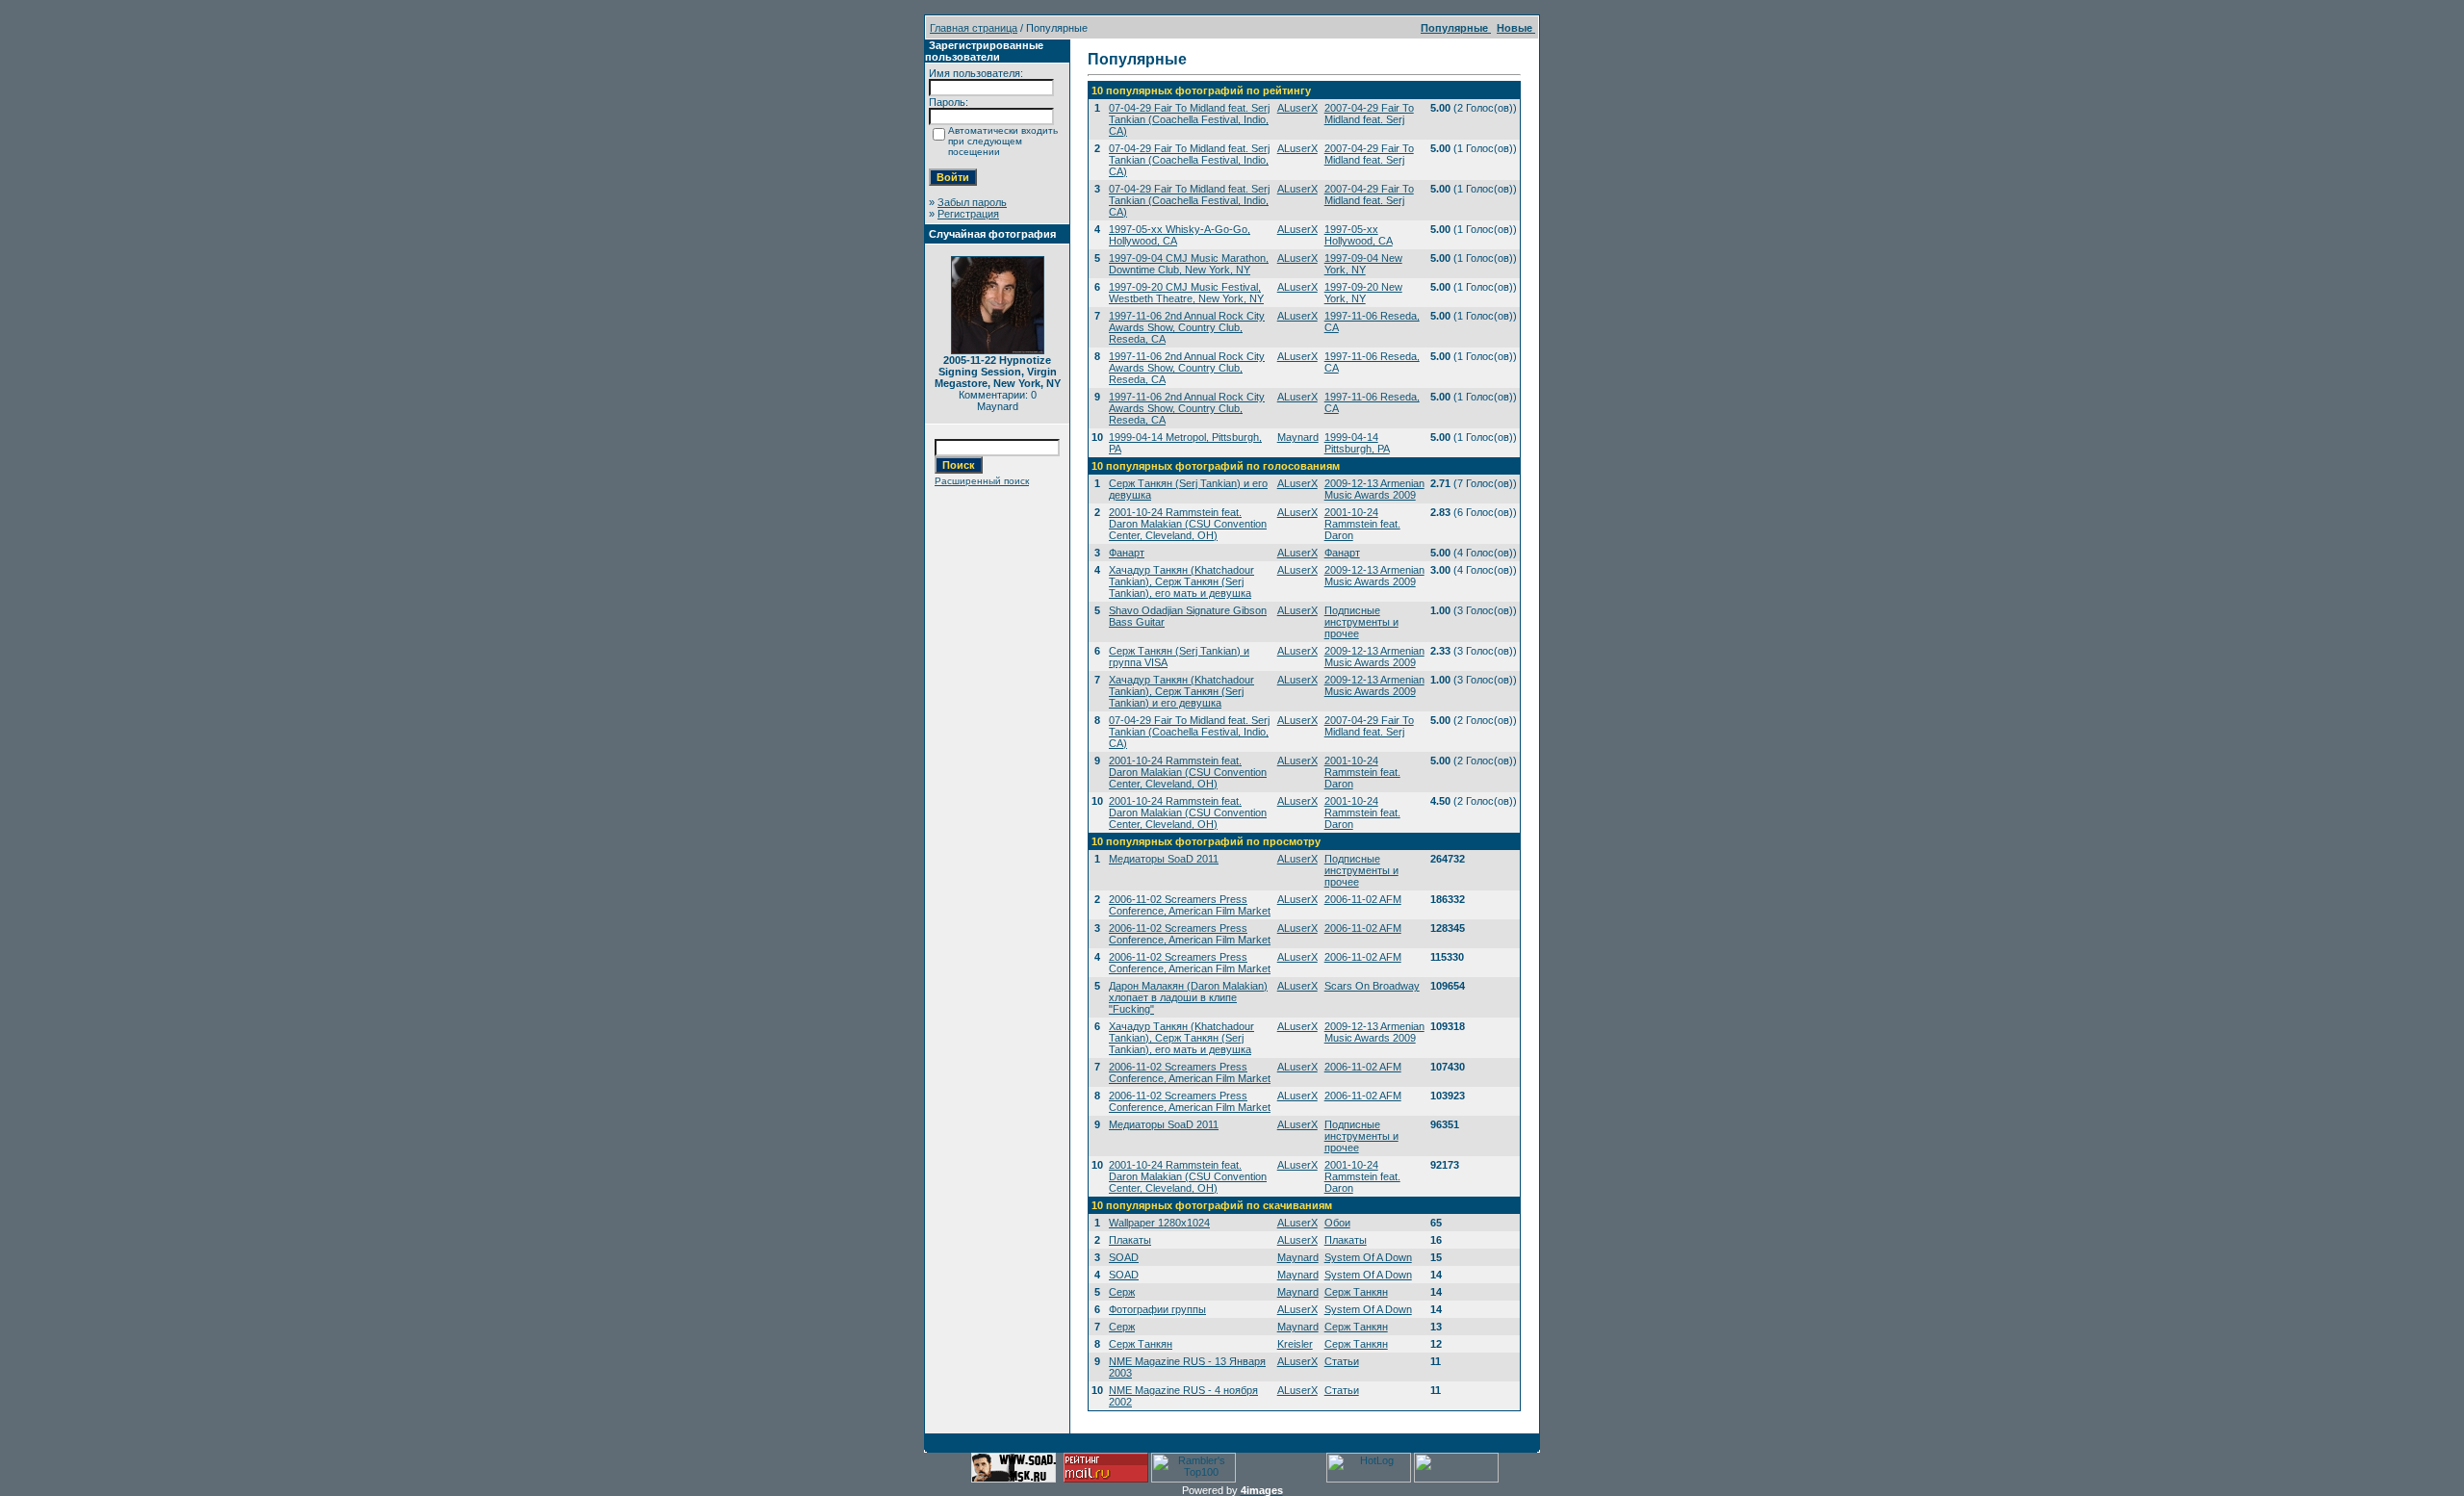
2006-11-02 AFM (1363, 899)
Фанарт (1127, 553)
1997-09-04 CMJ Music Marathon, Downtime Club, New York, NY (1189, 264)
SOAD (1124, 1257)
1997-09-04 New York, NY (1363, 264)
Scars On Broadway (1372, 986)
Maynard (1298, 437)
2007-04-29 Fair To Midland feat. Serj (1369, 114)
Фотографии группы (1157, 1309)
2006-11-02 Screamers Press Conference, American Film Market (1190, 905)
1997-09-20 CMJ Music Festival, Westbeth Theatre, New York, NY (1186, 293)
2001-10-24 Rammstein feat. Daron (1362, 524)
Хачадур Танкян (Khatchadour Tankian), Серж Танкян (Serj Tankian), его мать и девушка (1181, 581)
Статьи (1342, 1361)
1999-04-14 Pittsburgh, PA (1357, 443)
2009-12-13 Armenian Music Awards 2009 (1374, 489)
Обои (1337, 1223)
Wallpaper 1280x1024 (1159, 1223)
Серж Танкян (1356, 1292)
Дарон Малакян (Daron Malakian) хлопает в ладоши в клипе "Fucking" (1188, 997)
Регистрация (968, 214)
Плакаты (1130, 1240)
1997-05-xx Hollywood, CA (1359, 235)
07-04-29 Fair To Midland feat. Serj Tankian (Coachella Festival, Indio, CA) (1189, 119)
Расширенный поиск (982, 481)
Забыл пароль (972, 202)
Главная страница (974, 28)
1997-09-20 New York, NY (1363, 293)
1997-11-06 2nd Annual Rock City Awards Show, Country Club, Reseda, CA (1187, 327)
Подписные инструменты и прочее (1361, 622)
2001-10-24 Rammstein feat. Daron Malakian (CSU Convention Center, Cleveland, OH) (1188, 524)
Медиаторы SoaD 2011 (1164, 859)
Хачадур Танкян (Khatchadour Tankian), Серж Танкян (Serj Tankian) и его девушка (1181, 691)
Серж (1122, 1292)
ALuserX (1297, 108)
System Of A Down (1368, 1257)
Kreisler (1295, 1344)
